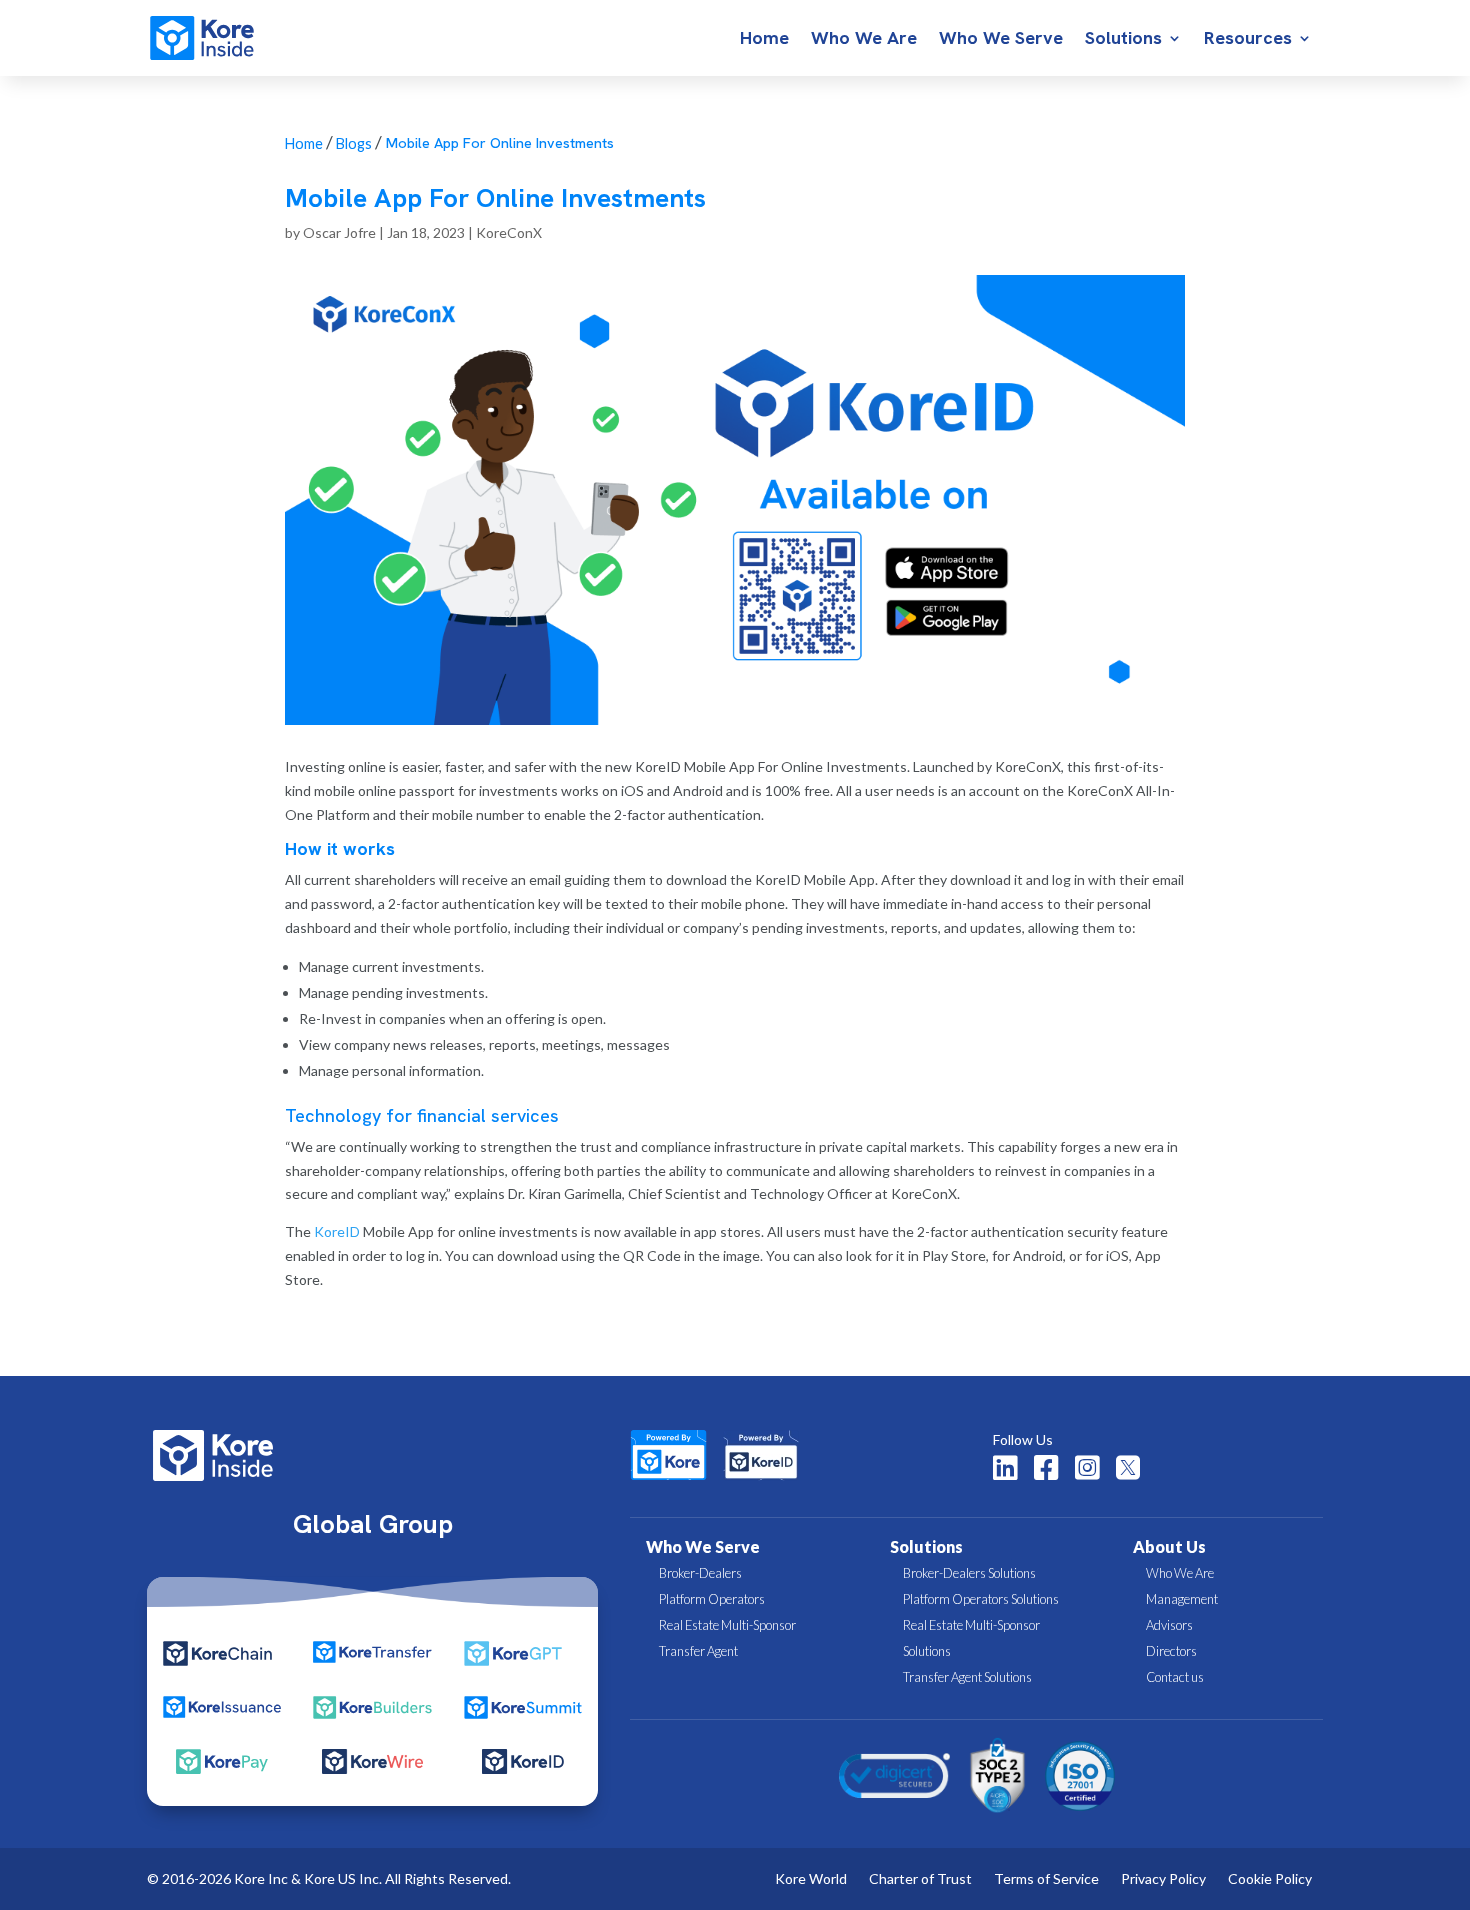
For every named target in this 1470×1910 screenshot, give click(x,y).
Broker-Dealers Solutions (969, 1573)
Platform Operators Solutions (981, 1599)
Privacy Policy (1163, 1879)
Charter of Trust (920, 1879)
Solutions (1123, 40)
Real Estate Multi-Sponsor (727, 1625)
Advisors (1169, 1625)
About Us (1169, 1546)
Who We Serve (1001, 40)
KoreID (337, 1231)
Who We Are (864, 40)
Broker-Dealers (700, 1573)
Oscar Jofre (339, 232)
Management (1182, 1599)
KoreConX (509, 232)
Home (764, 40)
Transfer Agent (698, 1651)
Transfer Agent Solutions (967, 1677)
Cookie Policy (1270, 1879)
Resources (1248, 40)
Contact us (1175, 1677)
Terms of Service (1046, 1879)
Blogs (354, 143)
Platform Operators (712, 1599)
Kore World (811, 1879)
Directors (1171, 1651)
